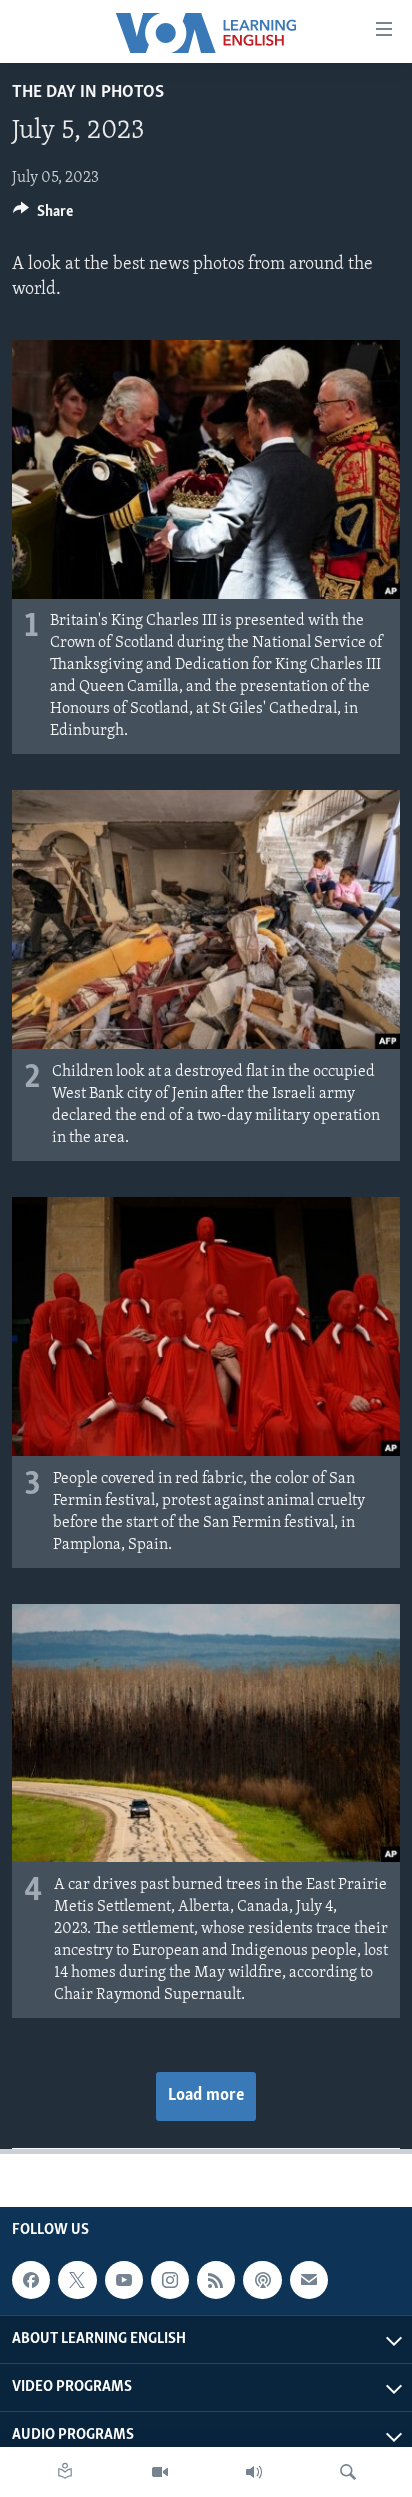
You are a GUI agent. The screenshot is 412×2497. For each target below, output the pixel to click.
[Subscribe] (309, 2280)
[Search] (348, 2472)
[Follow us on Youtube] (124, 2280)
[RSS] (216, 2280)
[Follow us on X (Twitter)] (77, 2280)
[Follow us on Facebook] (31, 2280)
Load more (206, 2096)
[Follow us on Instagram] (170, 2280)
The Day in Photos (88, 93)
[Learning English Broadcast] (254, 2472)
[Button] (43, 216)
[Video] (160, 2472)
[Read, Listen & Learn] (65, 2472)
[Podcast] (262, 2280)
